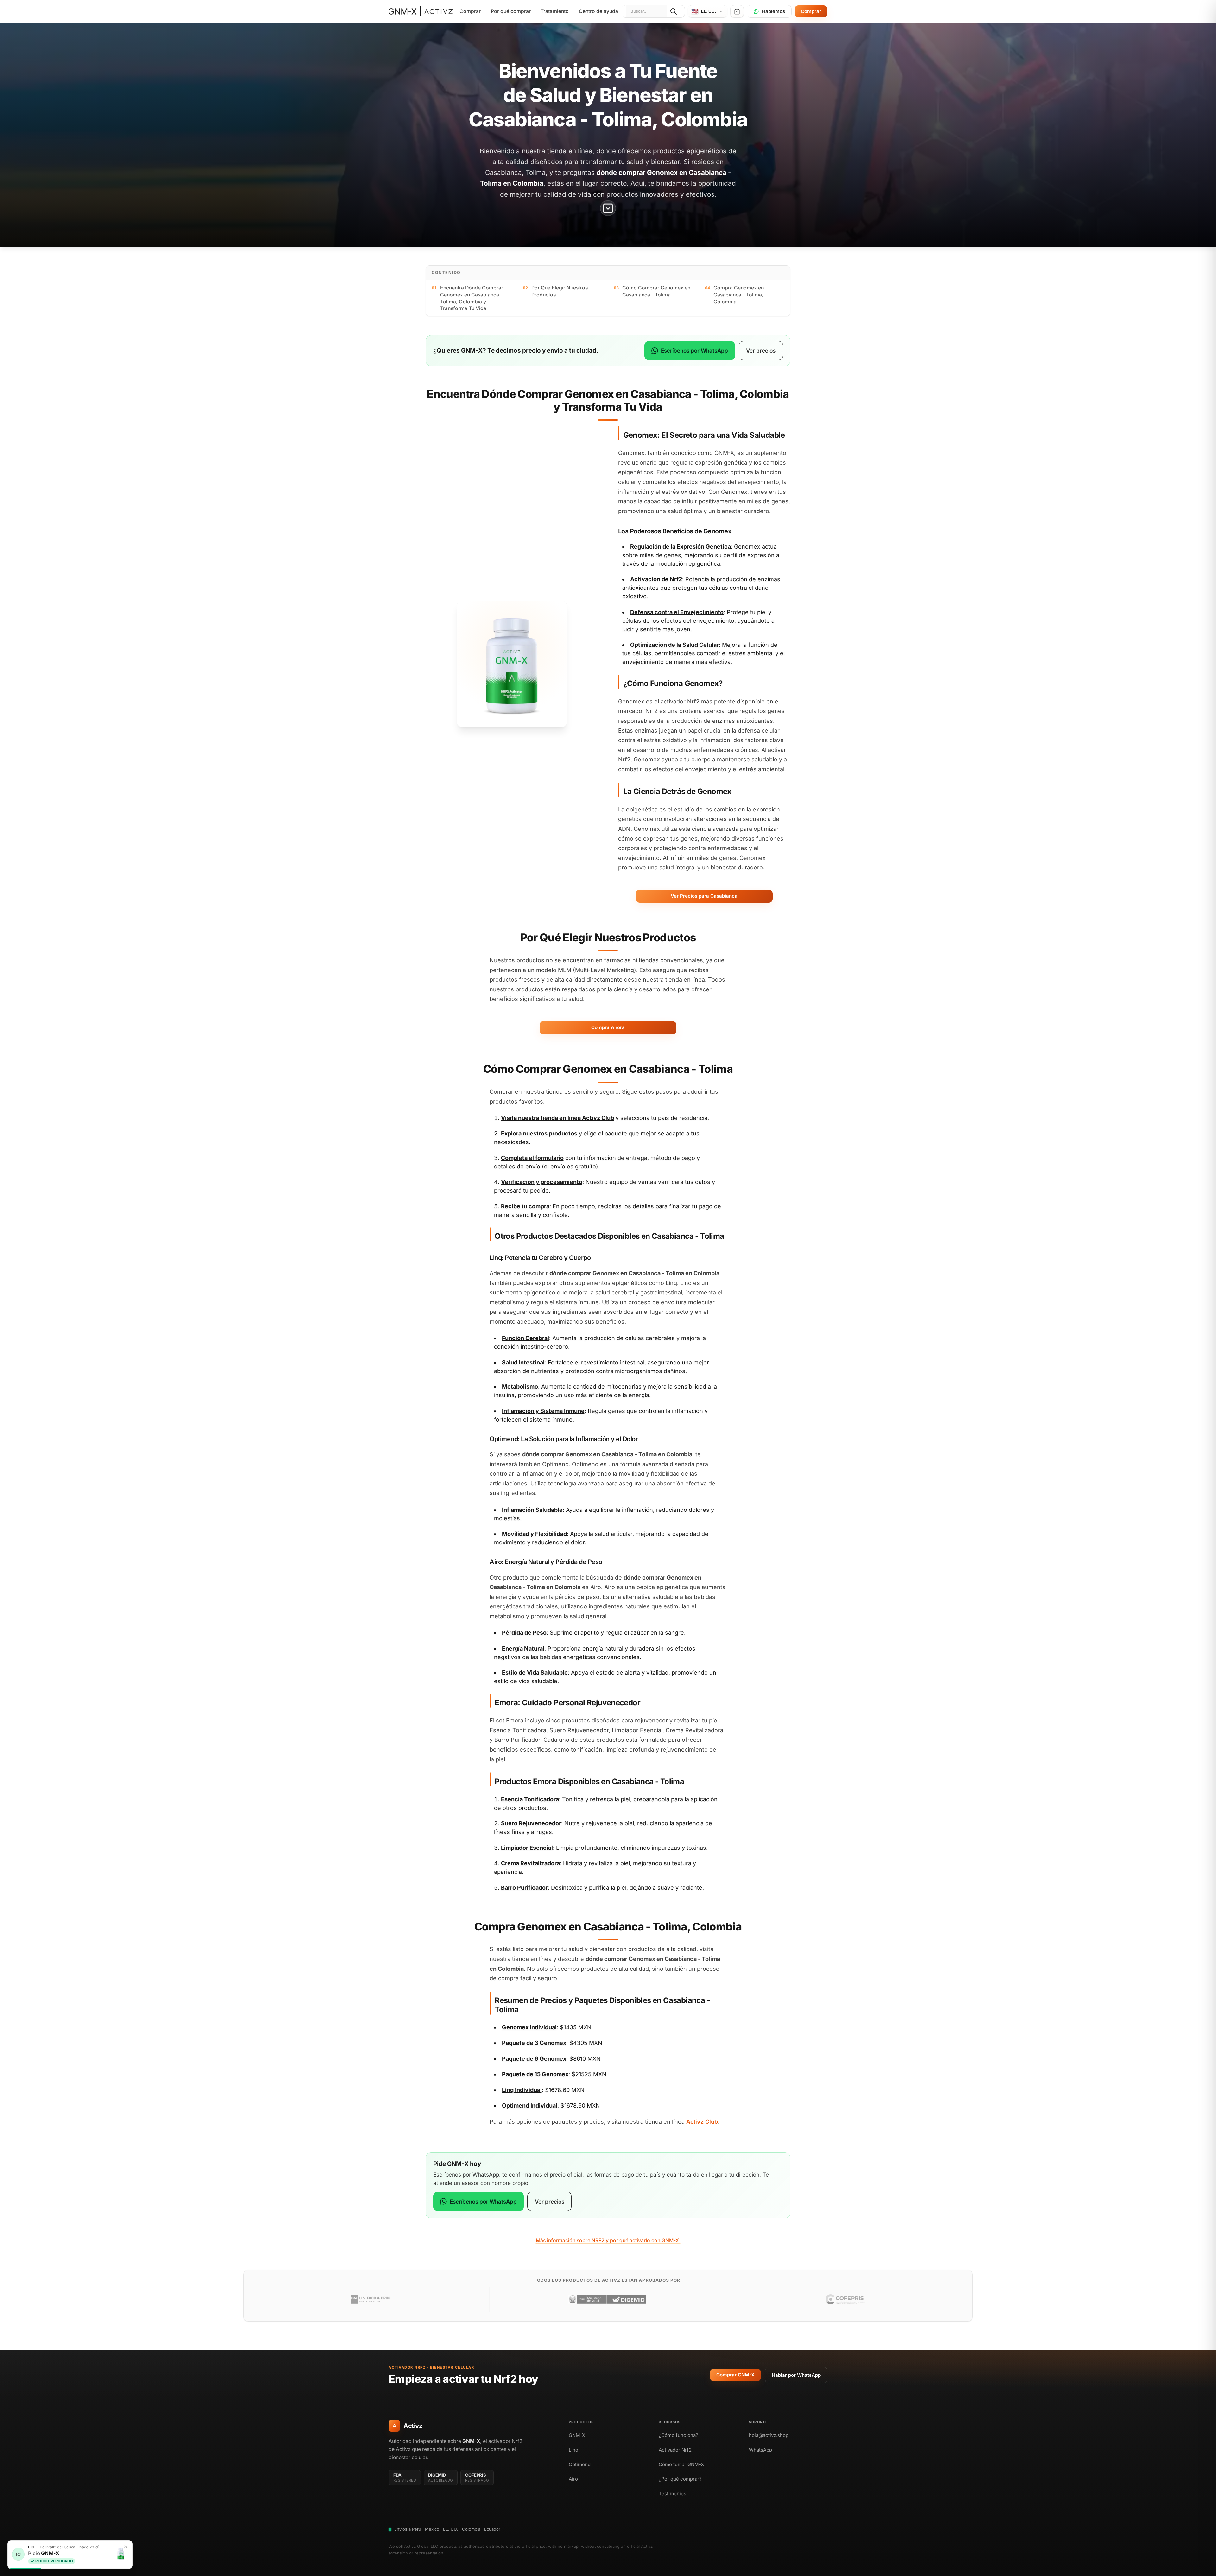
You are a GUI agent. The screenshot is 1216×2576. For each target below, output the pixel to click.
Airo (573, 2479)
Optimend (580, 2464)
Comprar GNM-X (735, 2375)
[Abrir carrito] (737, 11)
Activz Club (598, 1118)
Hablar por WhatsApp (796, 2375)
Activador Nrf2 (675, 2450)
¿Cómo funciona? (678, 2435)
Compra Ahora (608, 1027)
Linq (573, 2450)
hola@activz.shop (769, 2435)
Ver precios (761, 350)
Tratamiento (555, 11)
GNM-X (577, 2435)
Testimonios (672, 2493)
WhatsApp (760, 2450)
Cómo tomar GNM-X (681, 2464)
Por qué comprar (511, 11)
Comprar (470, 11)
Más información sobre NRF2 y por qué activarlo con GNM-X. (608, 2240)
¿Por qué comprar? (680, 2479)
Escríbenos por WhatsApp (694, 350)
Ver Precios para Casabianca (704, 896)
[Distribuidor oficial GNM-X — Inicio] (421, 11)
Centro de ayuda (598, 11)
